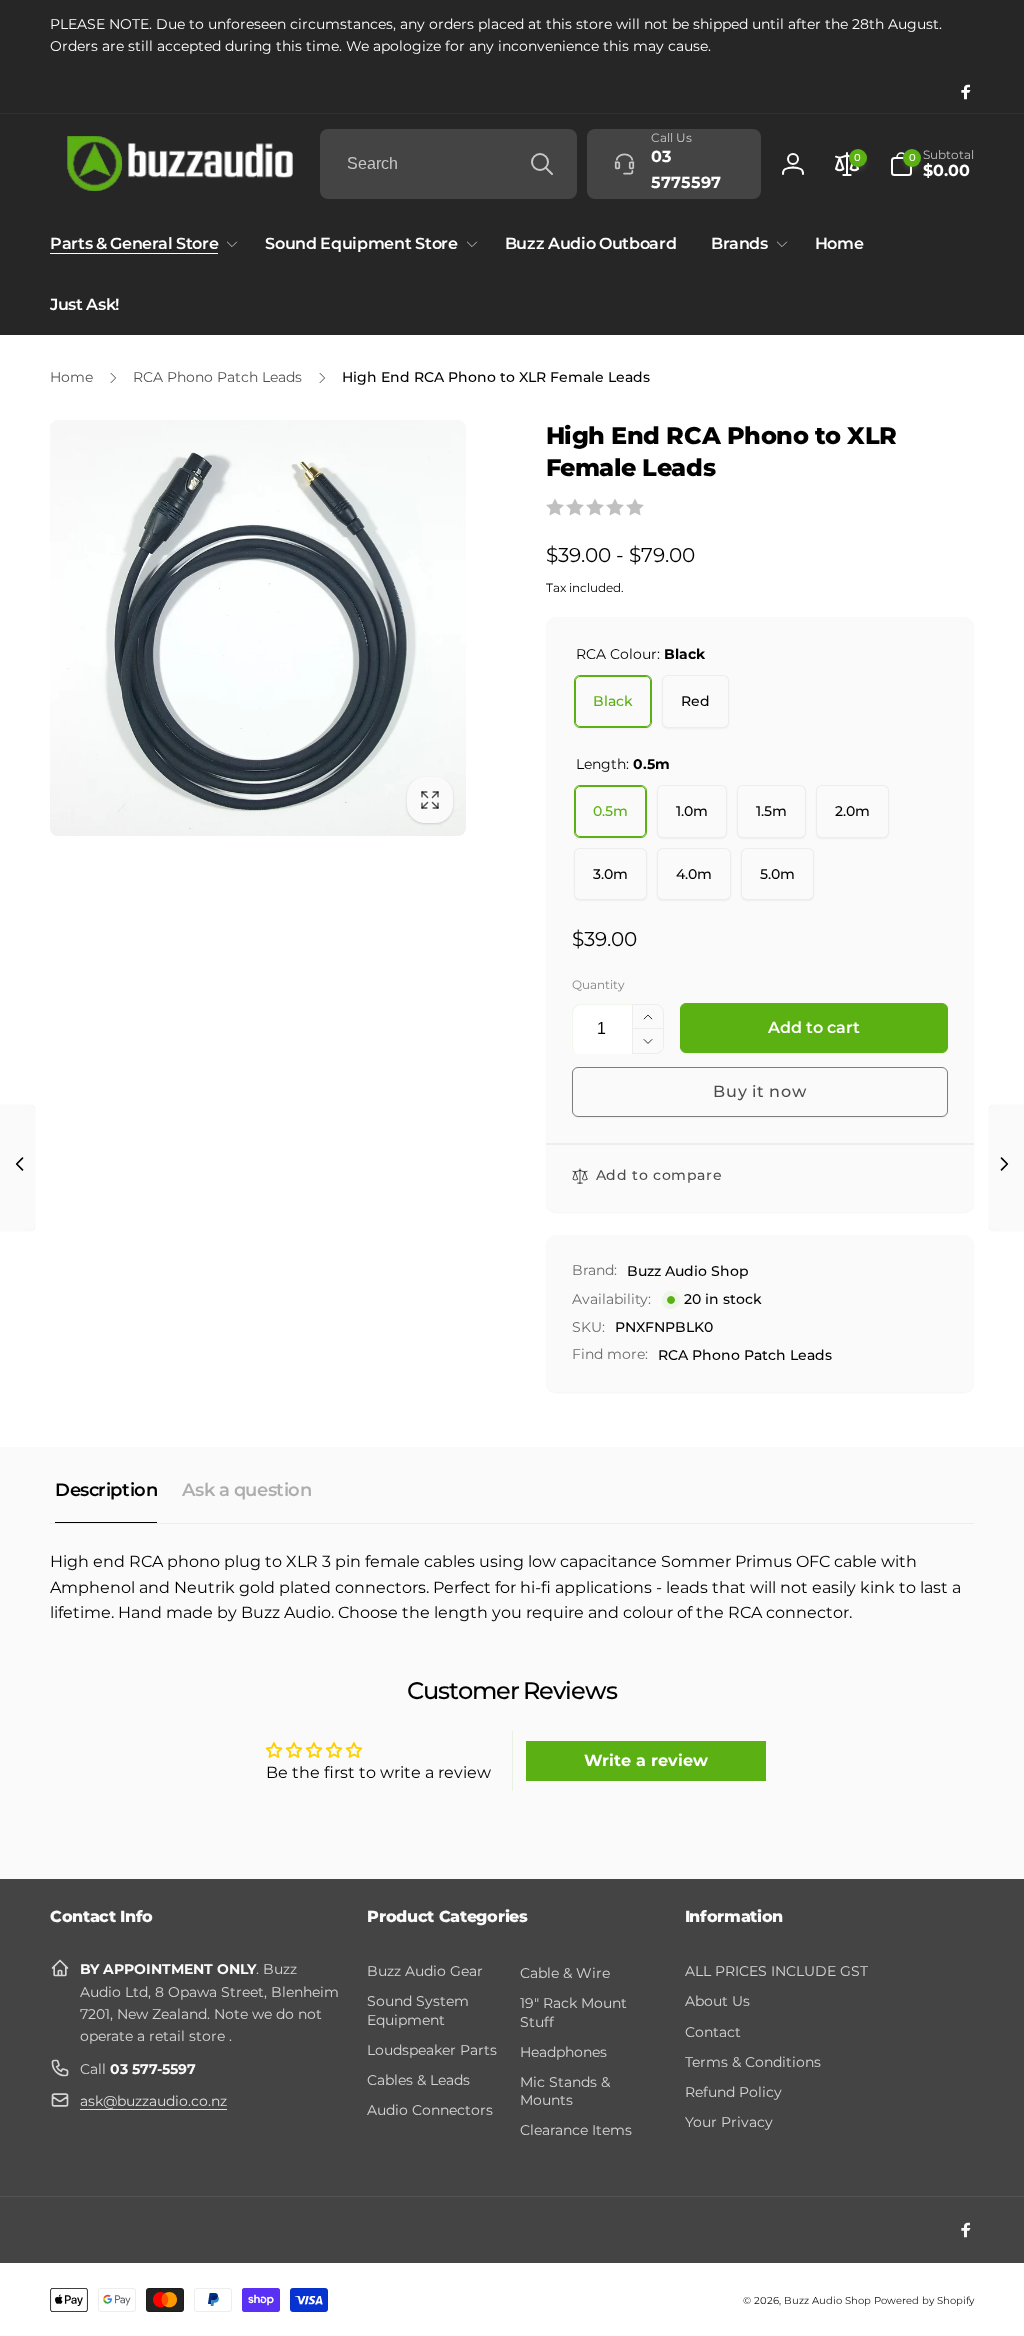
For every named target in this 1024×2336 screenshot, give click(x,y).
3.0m (610, 874)
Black (613, 701)
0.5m (610, 811)
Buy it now (759, 1091)
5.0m (777, 874)
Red (695, 701)
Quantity (598, 984)
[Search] (542, 164)
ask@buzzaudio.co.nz (153, 2101)
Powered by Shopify (924, 2300)
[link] (512, 35)
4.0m (694, 874)
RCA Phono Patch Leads (745, 1355)
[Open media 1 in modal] (258, 628)
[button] (931, 164)
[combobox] (448, 164)
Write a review (646, 1760)
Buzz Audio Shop (688, 1271)
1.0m (692, 811)
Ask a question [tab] (246, 1490)
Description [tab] (106, 1490)
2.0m (852, 811)
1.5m (771, 811)
